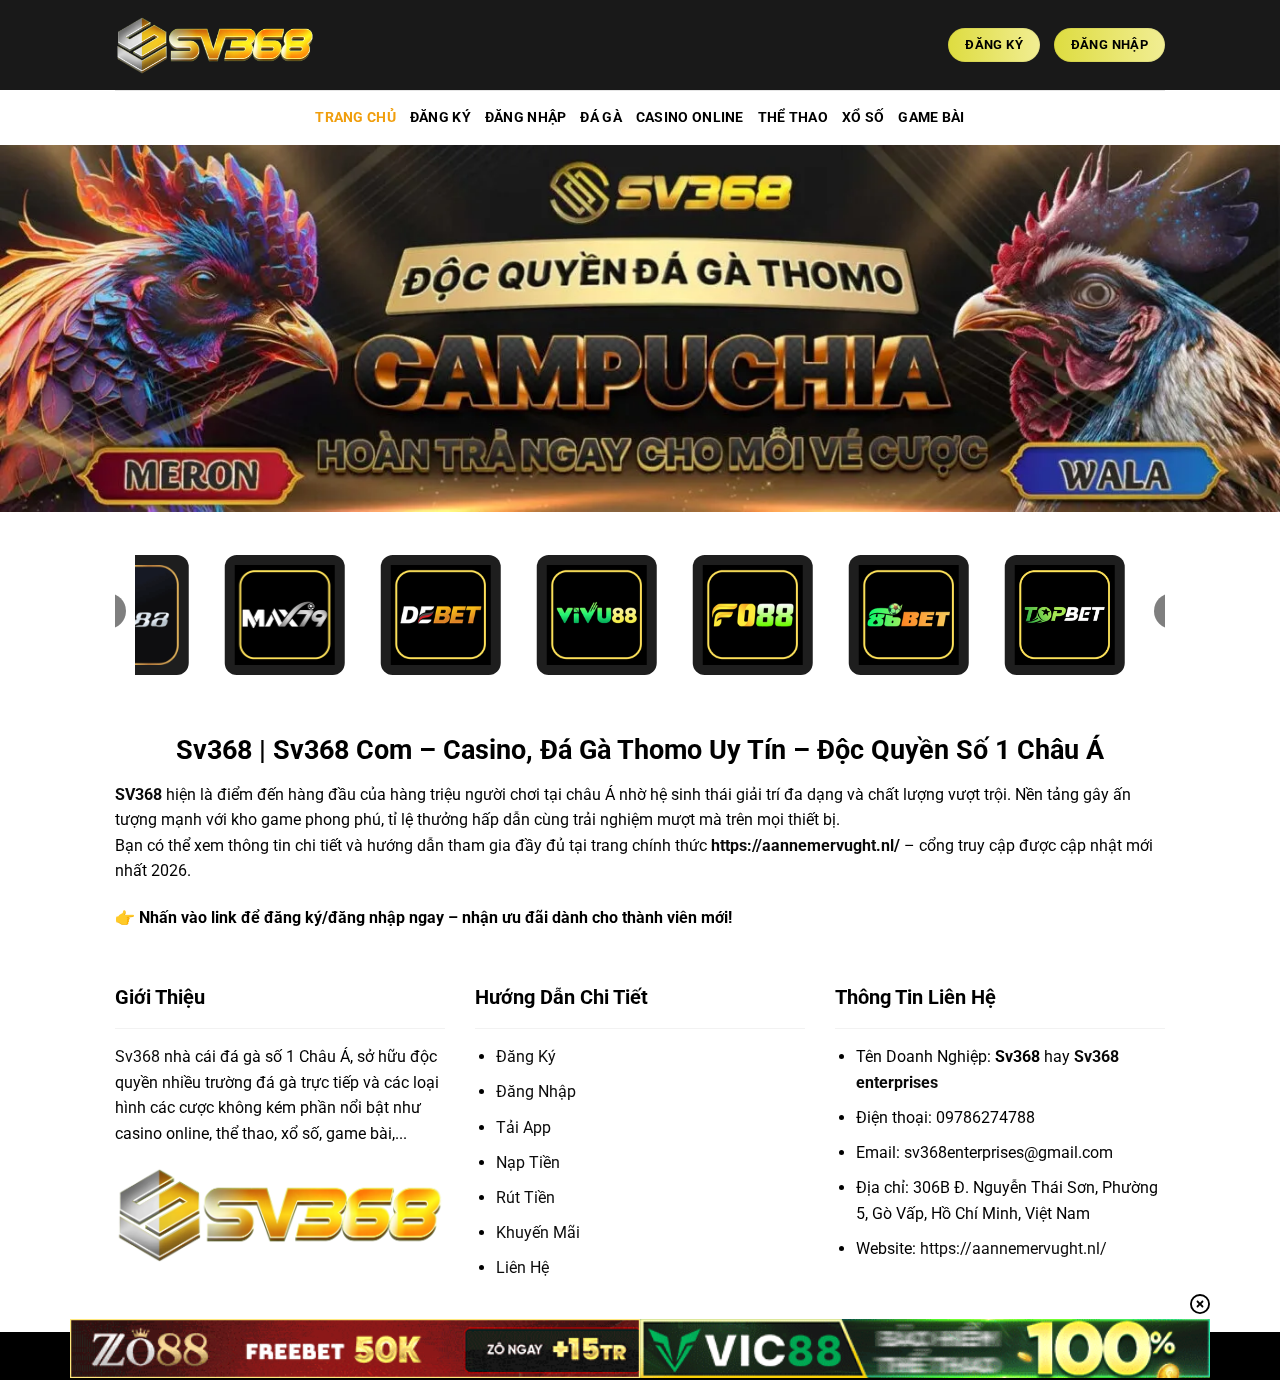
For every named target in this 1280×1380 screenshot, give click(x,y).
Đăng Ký (440, 117)
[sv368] (215, 44)
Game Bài (931, 117)
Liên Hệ (522, 1267)
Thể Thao (793, 117)
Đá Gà (600, 117)
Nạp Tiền (528, 1162)
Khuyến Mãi (538, 1232)
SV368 (138, 794)
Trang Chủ (355, 117)
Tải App (523, 1127)
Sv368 (137, 1056)
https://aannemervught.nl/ (805, 845)
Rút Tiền (525, 1197)
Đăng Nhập (526, 117)
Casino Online (690, 117)
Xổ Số (863, 117)
